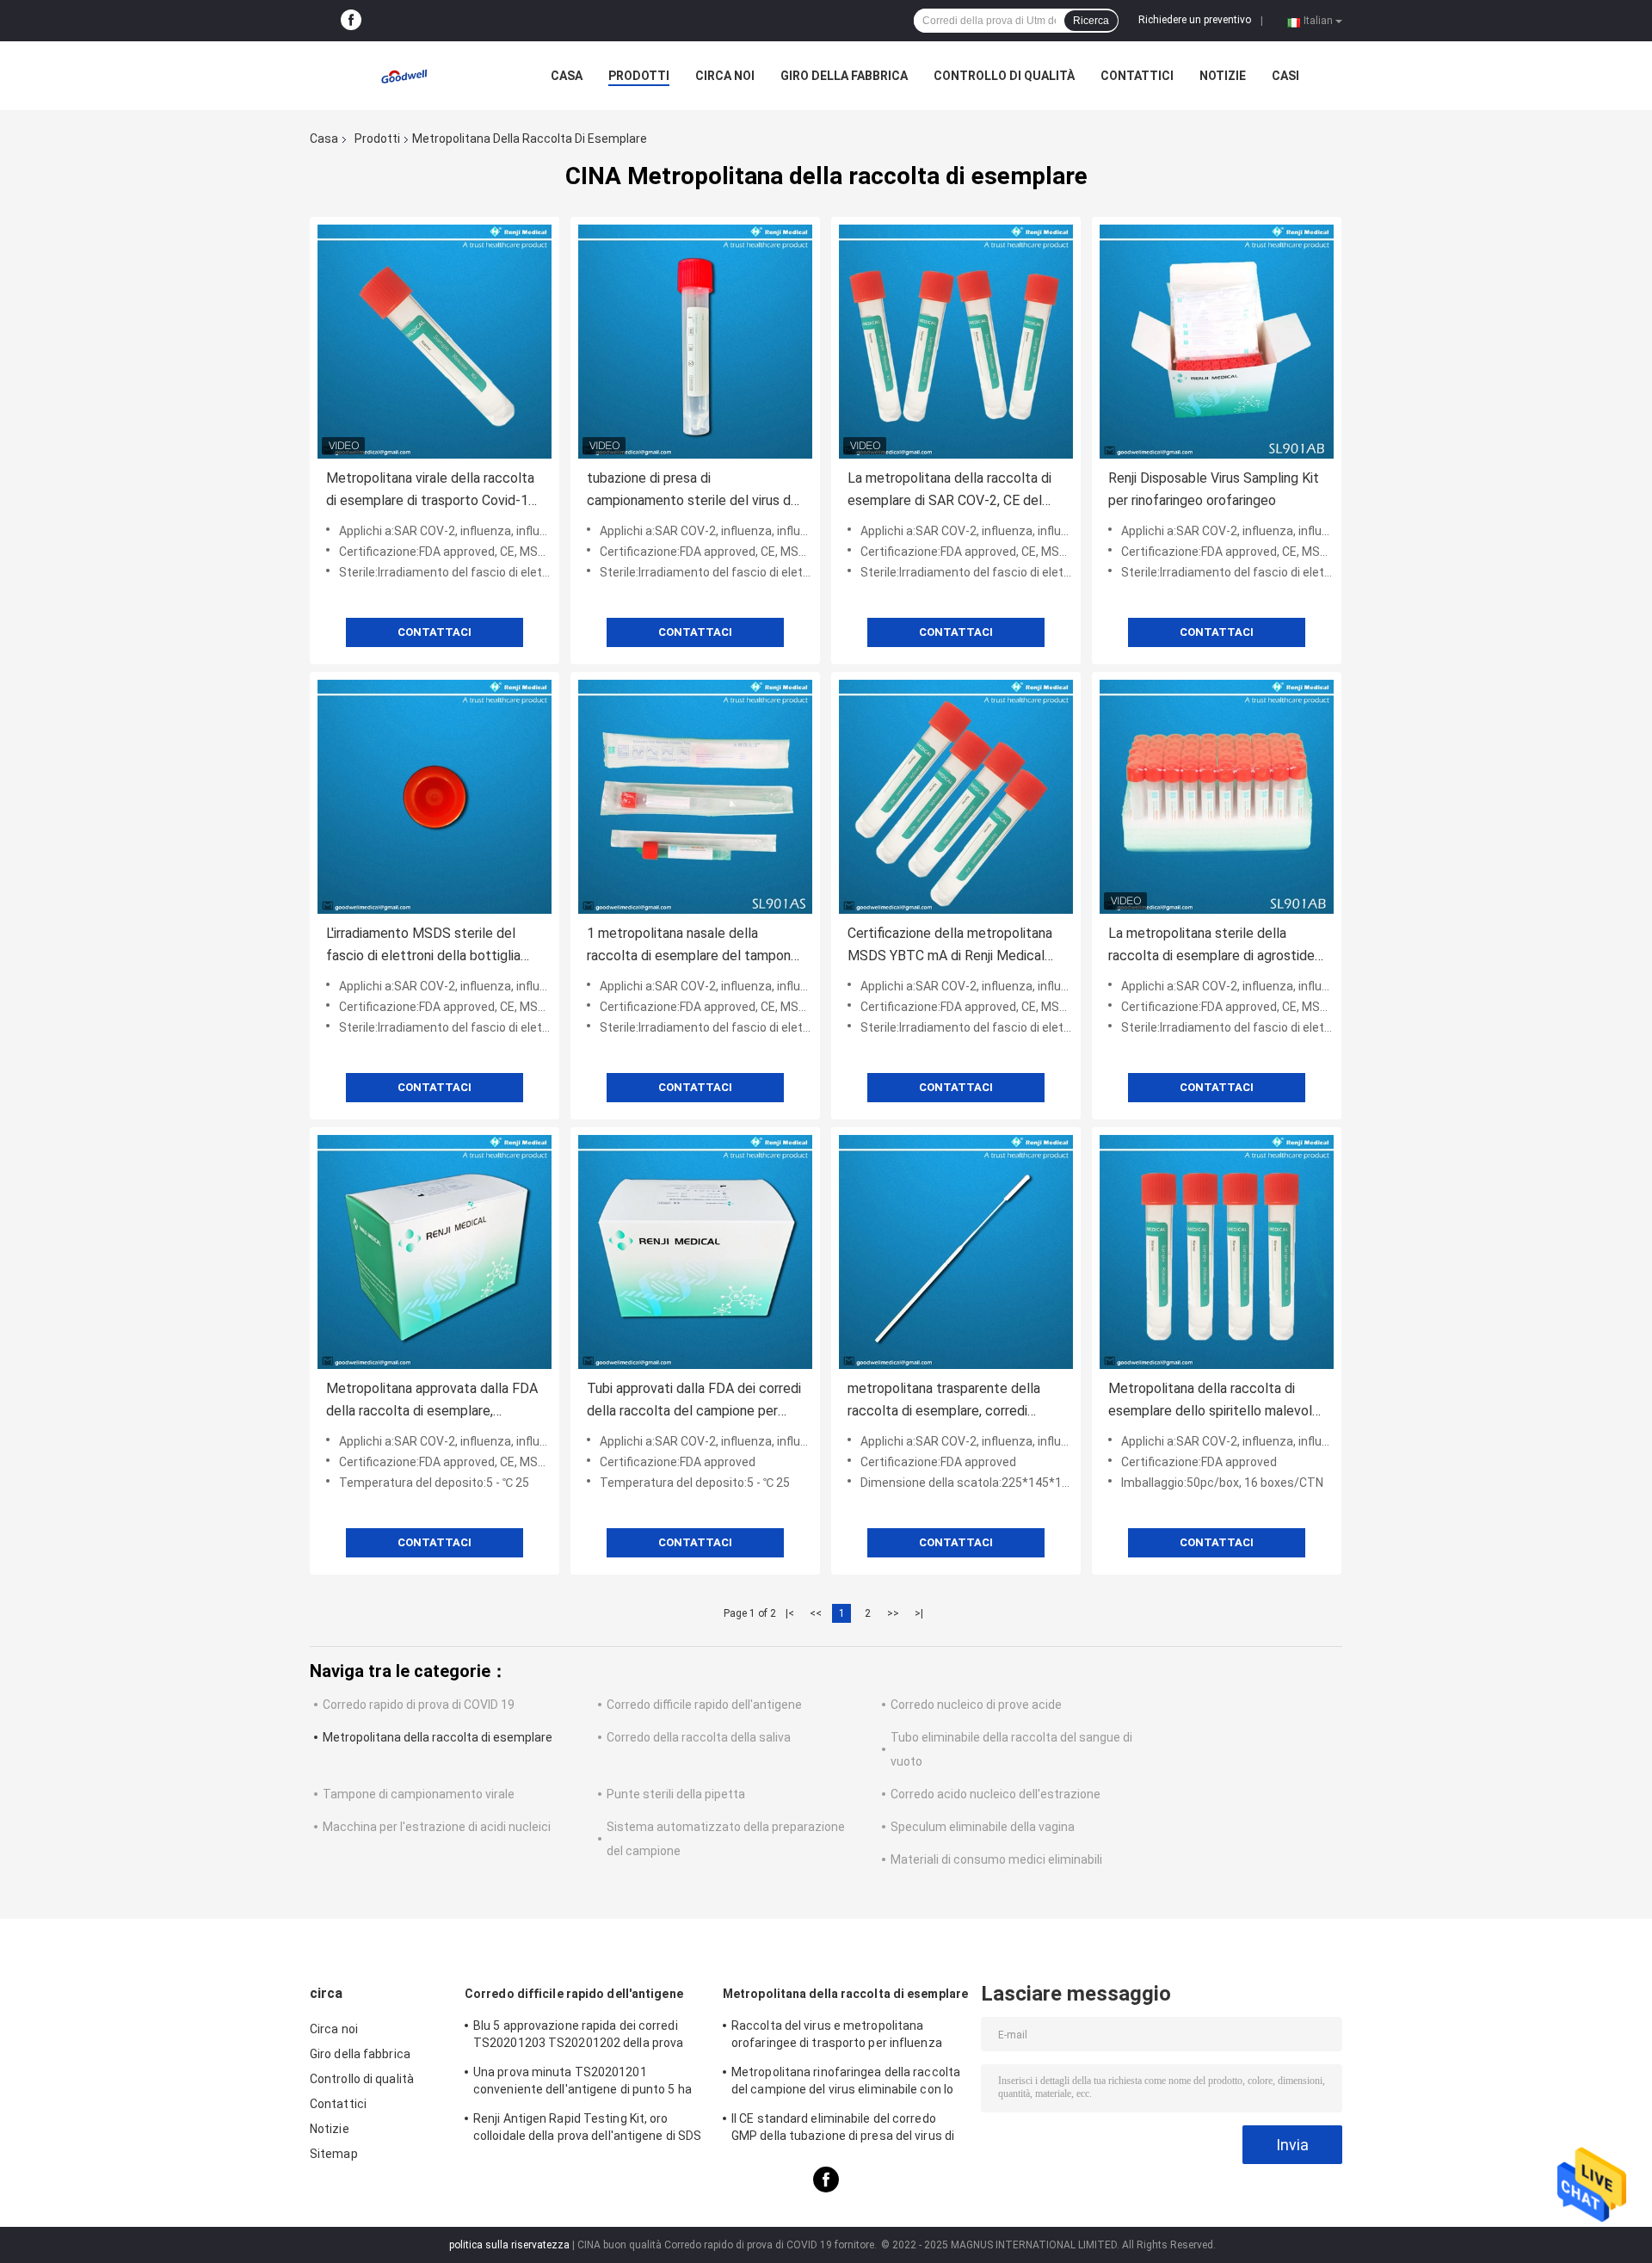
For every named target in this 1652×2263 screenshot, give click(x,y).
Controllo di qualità (1004, 76)
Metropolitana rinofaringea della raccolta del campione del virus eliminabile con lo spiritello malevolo (846, 2083)
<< (816, 1613)
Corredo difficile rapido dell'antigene (704, 1705)
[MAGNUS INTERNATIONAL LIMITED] (404, 76)
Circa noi (725, 76)
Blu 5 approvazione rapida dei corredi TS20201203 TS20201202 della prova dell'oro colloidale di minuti (578, 2037)
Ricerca (1091, 21)
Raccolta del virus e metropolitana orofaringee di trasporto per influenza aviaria (837, 2037)
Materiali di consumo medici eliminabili (996, 1859)
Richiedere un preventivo (1195, 20)
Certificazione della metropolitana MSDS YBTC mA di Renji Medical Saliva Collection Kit (950, 946)
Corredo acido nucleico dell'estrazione (996, 1794)
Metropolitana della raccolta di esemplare (438, 1737)
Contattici (1137, 76)
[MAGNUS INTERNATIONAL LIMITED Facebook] (351, 21)
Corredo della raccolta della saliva (699, 1737)
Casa (567, 76)
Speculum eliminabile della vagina (983, 1827)
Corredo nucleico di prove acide (976, 1705)
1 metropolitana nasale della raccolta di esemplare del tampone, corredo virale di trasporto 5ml (694, 946)
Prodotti (639, 76)
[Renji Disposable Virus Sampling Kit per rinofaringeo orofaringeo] (1217, 342)
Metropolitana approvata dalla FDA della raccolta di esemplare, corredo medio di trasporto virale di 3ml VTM (432, 1401)
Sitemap (334, 2154)
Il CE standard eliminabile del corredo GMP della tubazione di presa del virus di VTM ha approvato (843, 2130)
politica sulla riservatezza (509, 2245)
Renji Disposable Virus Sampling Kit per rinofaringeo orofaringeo (1214, 489)
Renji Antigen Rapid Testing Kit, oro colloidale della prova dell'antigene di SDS (587, 2127)
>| (919, 1613)
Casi (1285, 76)
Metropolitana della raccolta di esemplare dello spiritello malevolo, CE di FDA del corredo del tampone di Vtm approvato (1215, 1401)
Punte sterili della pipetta (676, 1794)
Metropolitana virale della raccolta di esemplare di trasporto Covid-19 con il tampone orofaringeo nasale (431, 491)
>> (893, 1613)
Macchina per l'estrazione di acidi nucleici (437, 1827)
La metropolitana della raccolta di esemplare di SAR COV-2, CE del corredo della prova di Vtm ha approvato (949, 491)
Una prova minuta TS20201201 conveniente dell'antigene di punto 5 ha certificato (583, 2083)
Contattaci (435, 632)
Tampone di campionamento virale (419, 1794)
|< (790, 1613)
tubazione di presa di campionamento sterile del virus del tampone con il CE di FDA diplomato (695, 491)
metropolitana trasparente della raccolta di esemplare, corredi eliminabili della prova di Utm (944, 1401)
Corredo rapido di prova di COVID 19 (419, 1705)
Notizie (1223, 76)
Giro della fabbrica (844, 76)
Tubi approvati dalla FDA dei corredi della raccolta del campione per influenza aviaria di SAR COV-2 (694, 1401)
